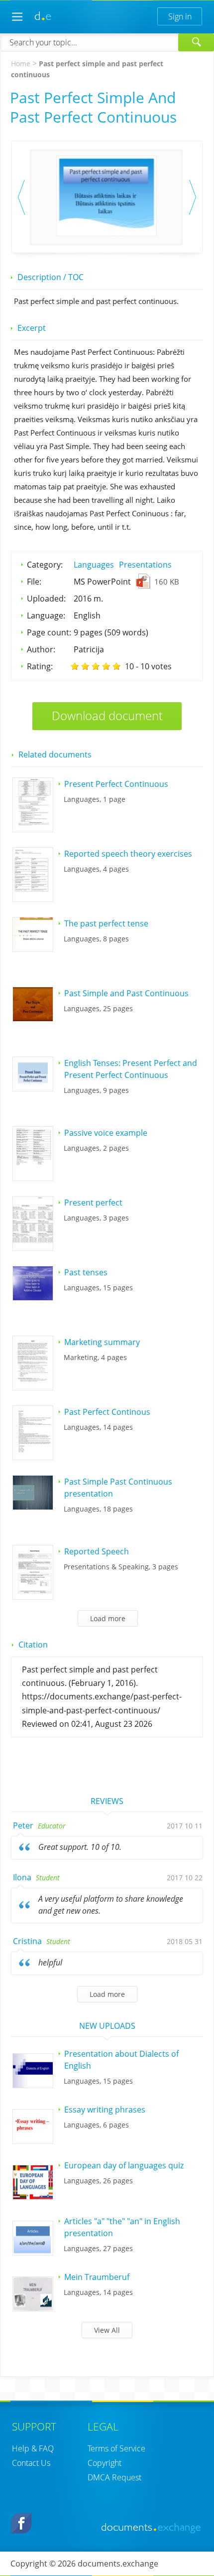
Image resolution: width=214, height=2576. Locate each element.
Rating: (40, 666)
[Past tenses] (33, 1297)
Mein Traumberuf (97, 2277)
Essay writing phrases (105, 2110)
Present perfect (93, 1203)
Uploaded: (46, 599)
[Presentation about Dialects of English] (33, 2085)
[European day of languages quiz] (33, 2196)
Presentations (145, 565)
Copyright (105, 2463)
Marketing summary (102, 1342)
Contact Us (31, 2463)
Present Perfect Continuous (116, 784)
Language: (46, 615)
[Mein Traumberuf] (33, 2308)
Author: (41, 649)
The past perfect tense (106, 923)
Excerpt (32, 328)
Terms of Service (116, 2448)
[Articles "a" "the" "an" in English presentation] (33, 2252)
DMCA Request (114, 2477)
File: (34, 582)
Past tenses (86, 1272)
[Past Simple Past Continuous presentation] (33, 1507)
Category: (45, 565)
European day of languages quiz (124, 2165)
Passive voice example (106, 1133)
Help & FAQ (33, 2448)
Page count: (49, 632)
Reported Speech (97, 1551)
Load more (107, 1994)
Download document (107, 715)
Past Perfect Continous (108, 1412)
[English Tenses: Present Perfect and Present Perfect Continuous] (33, 1088)
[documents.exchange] (43, 16)
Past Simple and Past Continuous (126, 993)
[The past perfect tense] (33, 948)
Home (21, 64)
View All (107, 2330)
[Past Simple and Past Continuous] (33, 1018)
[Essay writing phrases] (33, 2140)
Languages (94, 565)
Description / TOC (51, 277)
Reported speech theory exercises (128, 854)
